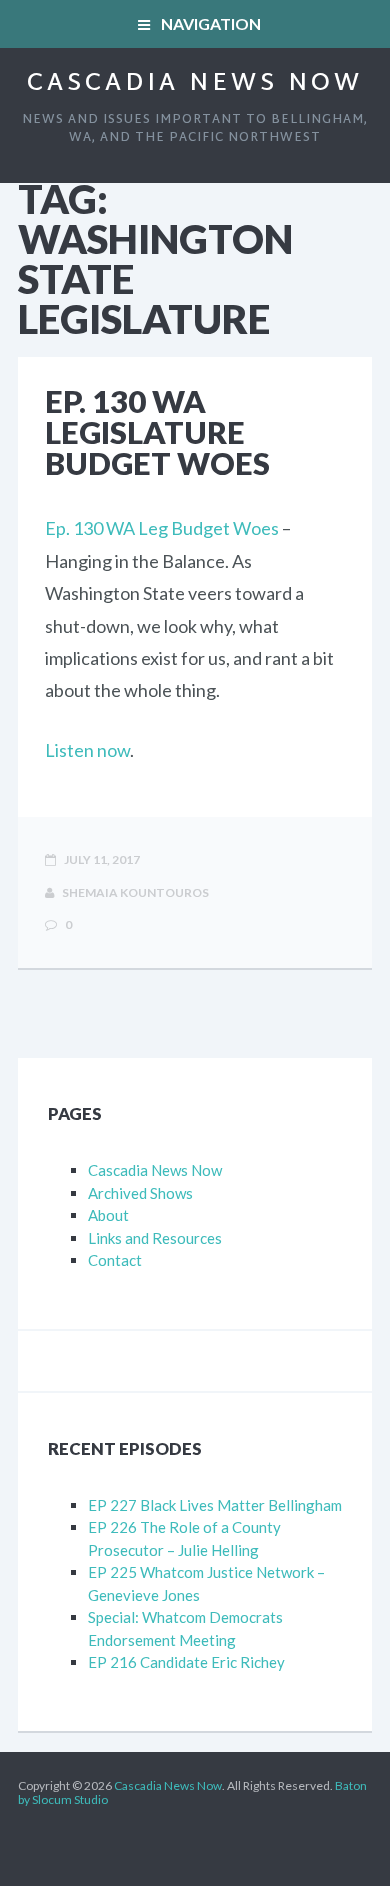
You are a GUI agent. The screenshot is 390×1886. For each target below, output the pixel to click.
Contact (115, 1260)
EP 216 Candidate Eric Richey (186, 1662)
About (108, 1215)
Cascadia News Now (195, 84)
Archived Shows (140, 1193)
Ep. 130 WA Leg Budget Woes (162, 528)
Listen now (87, 750)
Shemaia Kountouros (134, 892)
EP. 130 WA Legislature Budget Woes (157, 432)
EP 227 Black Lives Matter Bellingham (215, 1505)
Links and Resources (155, 1238)
